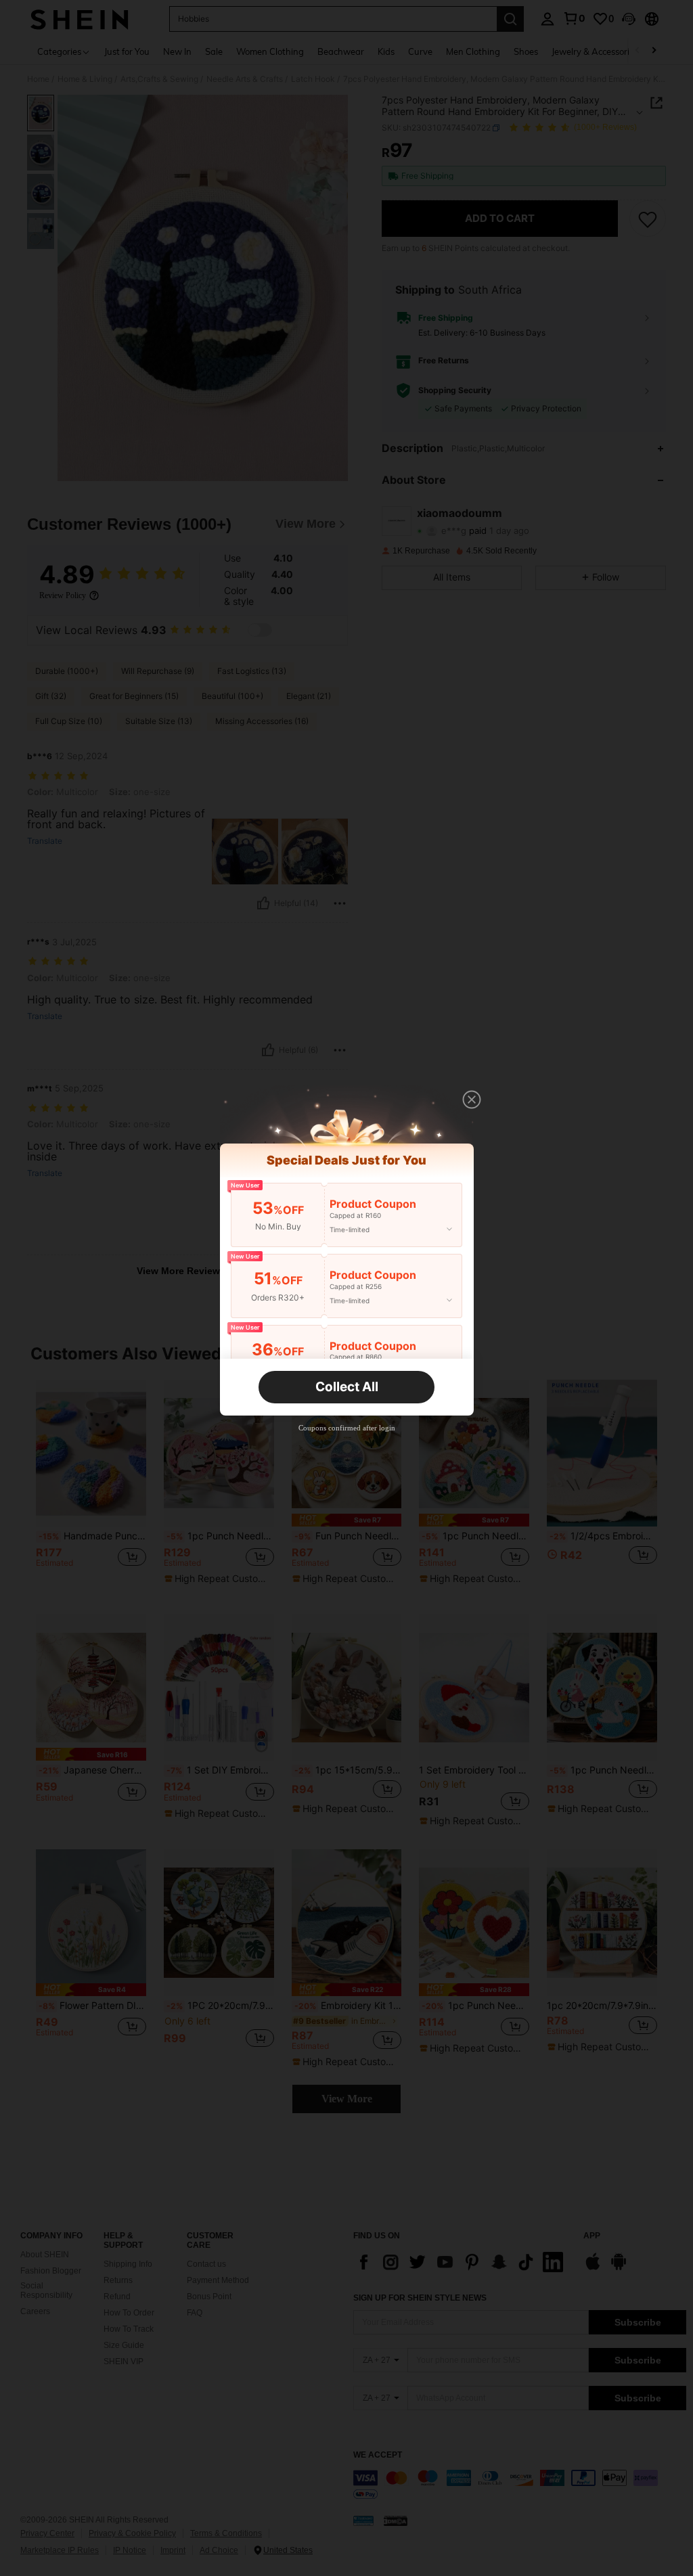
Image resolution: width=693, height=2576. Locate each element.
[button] (472, 1100)
